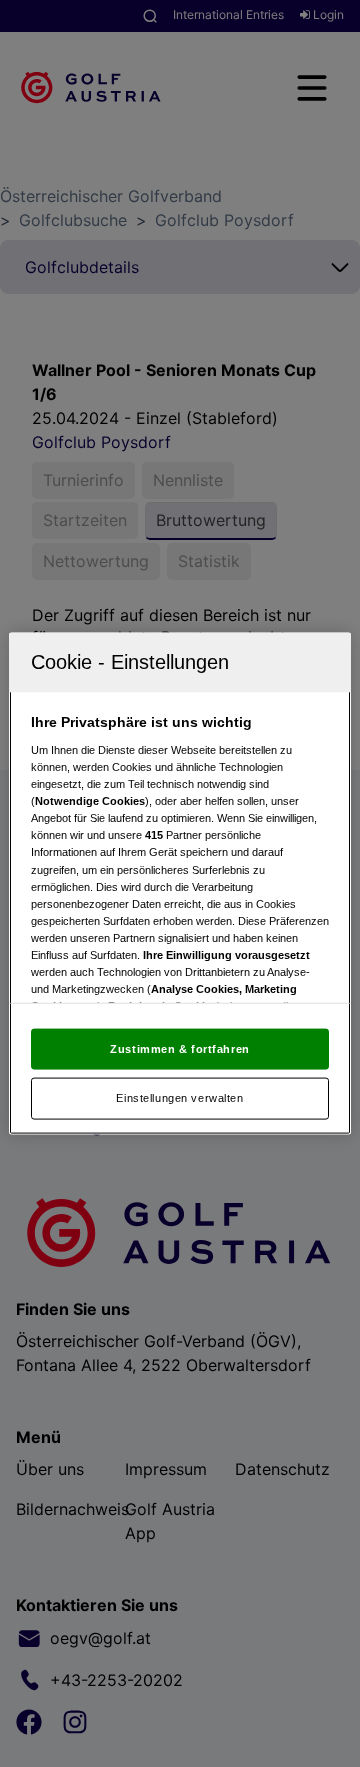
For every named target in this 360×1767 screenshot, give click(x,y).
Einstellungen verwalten (179, 1098)
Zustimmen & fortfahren (180, 1048)
